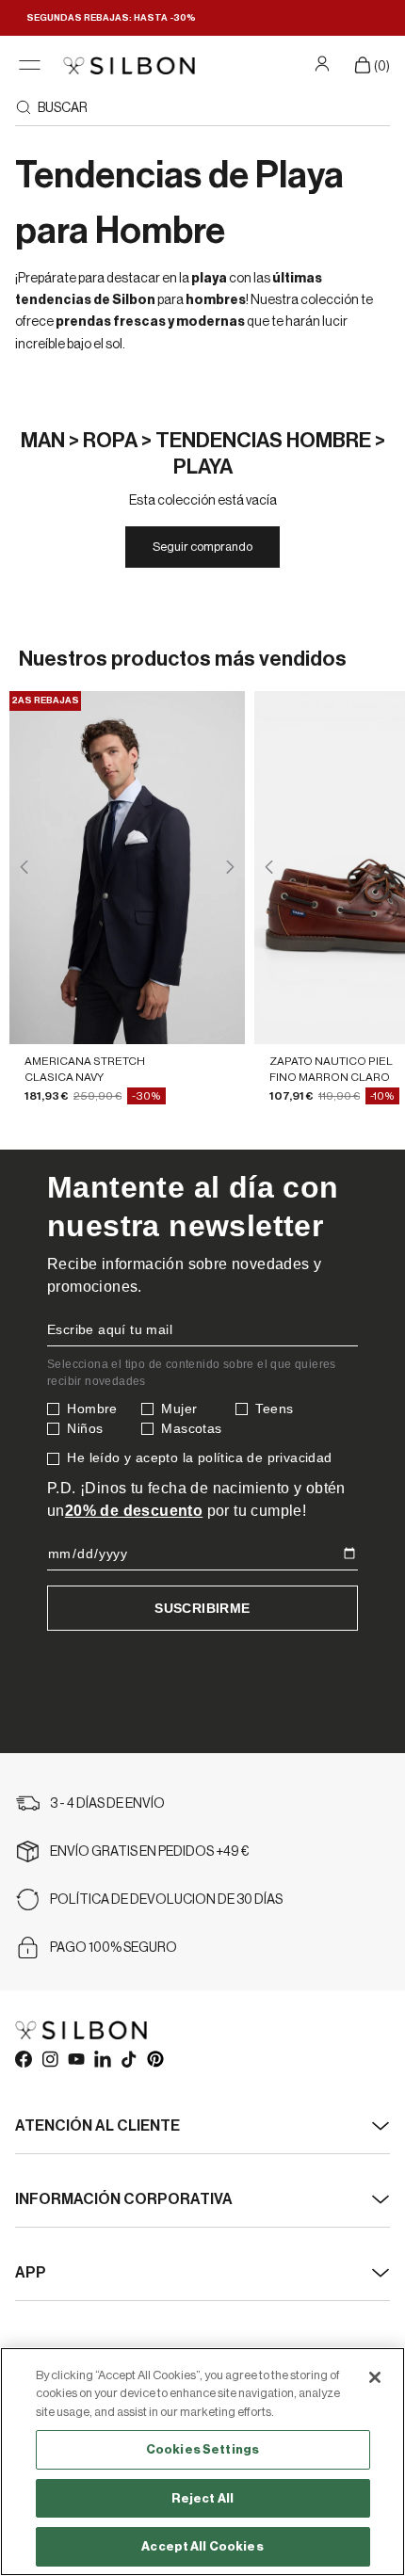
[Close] (375, 2377)
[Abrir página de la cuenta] (324, 63)
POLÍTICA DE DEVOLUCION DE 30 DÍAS (166, 1900)
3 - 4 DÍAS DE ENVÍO (107, 1804)
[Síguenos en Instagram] (49, 2058)
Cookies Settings (202, 2449)
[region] (202, 2462)
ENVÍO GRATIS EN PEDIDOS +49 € (150, 1852)
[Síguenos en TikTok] (128, 2058)
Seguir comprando (202, 547)
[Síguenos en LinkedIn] (102, 2058)
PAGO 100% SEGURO (113, 1948)
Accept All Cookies (202, 2546)
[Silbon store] (129, 65)
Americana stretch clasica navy (85, 1069)
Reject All (202, 2498)
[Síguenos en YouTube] (75, 2058)
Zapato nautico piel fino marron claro (331, 1069)
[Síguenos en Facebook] (23, 2058)
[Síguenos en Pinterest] (154, 2058)
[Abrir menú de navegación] (30, 65)
